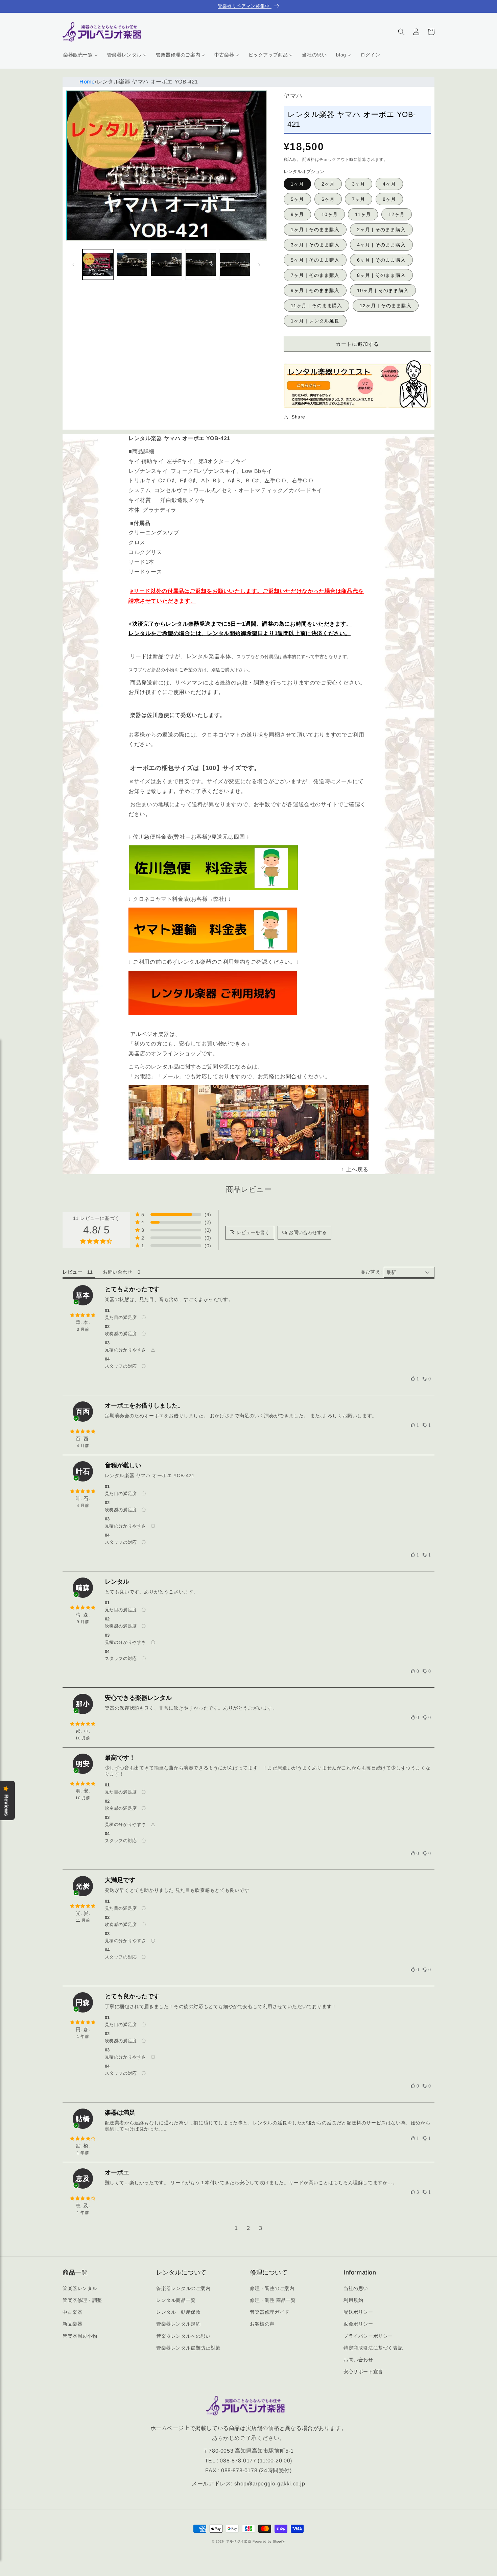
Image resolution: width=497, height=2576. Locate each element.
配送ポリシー (358, 2312)
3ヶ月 (359, 184)
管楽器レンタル (80, 2288)
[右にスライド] (259, 265)
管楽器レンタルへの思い (183, 2336)
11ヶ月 (363, 214)
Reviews (6, 1805)
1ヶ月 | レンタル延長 (315, 321)
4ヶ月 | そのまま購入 (381, 245)
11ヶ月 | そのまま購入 (316, 306)
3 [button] (261, 2228)
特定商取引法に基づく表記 (373, 2348)
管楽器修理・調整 (82, 2300)
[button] (401, 32)
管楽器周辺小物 (80, 2336)
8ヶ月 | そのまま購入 (381, 275)
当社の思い (356, 2288)
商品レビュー (249, 1189)
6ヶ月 (328, 199)
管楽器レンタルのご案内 (183, 2288)
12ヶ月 (397, 214)
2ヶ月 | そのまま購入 (381, 230)
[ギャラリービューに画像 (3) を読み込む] (166, 264)
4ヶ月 (389, 184)
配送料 (309, 160)
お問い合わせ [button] (118, 1272)
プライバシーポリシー (368, 2336)
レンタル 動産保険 (178, 2312)
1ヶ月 (297, 184)
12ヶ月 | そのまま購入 (386, 306)
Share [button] (298, 417)
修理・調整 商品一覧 (273, 2300)
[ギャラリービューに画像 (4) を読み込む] (201, 264)
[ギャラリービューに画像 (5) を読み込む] (235, 264)
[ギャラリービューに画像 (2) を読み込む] (132, 264)
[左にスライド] (73, 265)
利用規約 (353, 2300)
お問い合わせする (308, 1232)
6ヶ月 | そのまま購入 (381, 260)
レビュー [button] (72, 1272)
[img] (83, 1315)
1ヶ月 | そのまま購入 (315, 230)
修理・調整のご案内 (272, 2288)
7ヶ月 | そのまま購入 (315, 275)
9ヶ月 (297, 214)
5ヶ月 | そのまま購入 (315, 260)
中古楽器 (72, 2312)
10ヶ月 (330, 214)
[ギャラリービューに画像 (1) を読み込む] (98, 264)
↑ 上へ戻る (355, 1169)
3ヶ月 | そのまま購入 (315, 245)
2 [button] (249, 2228)
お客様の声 (262, 2324)
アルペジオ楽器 (239, 2541)
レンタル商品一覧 (176, 2300)
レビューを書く (253, 1232)
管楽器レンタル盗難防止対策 (188, 2348)
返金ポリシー (358, 2324)
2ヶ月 (328, 184)
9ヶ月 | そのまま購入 (315, 290)
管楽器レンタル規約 (178, 2324)
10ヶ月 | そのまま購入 (383, 290)
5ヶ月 (297, 199)
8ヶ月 (389, 199)
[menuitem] (80, 55)
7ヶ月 (359, 199)
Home (87, 82)
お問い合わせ (358, 2360)
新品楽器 (72, 2324)
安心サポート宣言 (363, 2372)
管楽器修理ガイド (270, 2312)
